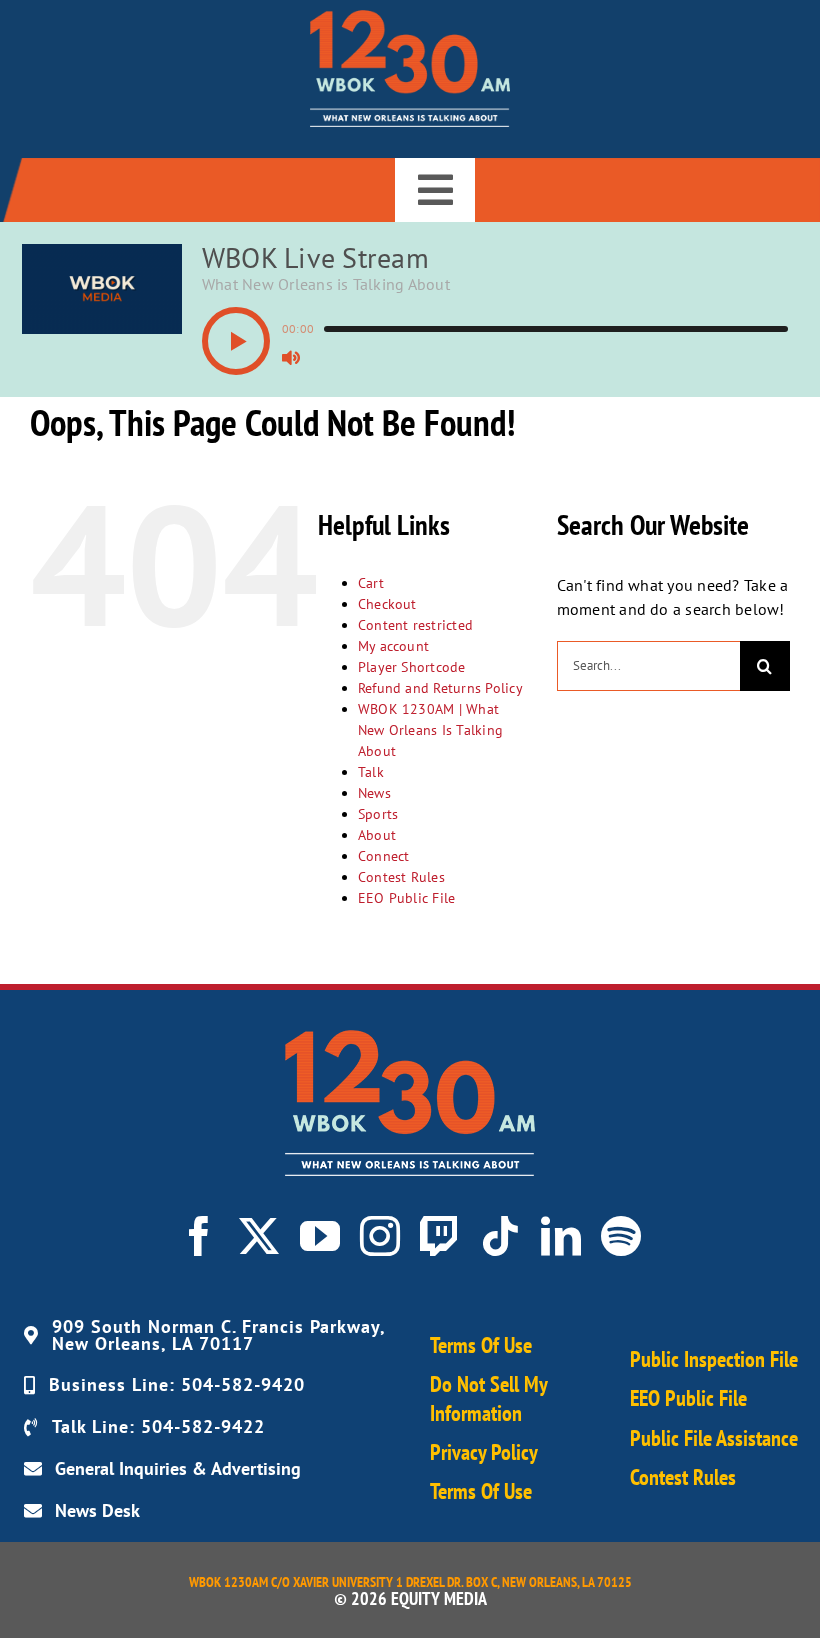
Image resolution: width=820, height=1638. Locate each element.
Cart (371, 583)
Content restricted (415, 625)
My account (393, 646)
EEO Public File (407, 898)
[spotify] (621, 1236)
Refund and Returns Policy (440, 688)
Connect (384, 856)
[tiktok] (500, 1236)
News (374, 793)
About (377, 835)
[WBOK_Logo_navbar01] (410, 18)
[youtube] (320, 1236)
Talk (371, 772)
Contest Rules (401, 877)
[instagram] (380, 1236)
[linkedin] (561, 1236)
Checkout (387, 604)
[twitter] (259, 1236)
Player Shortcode (412, 667)
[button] (236, 341)
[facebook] (199, 1236)
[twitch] (440, 1236)
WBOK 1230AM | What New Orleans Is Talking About (430, 730)
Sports (378, 814)
